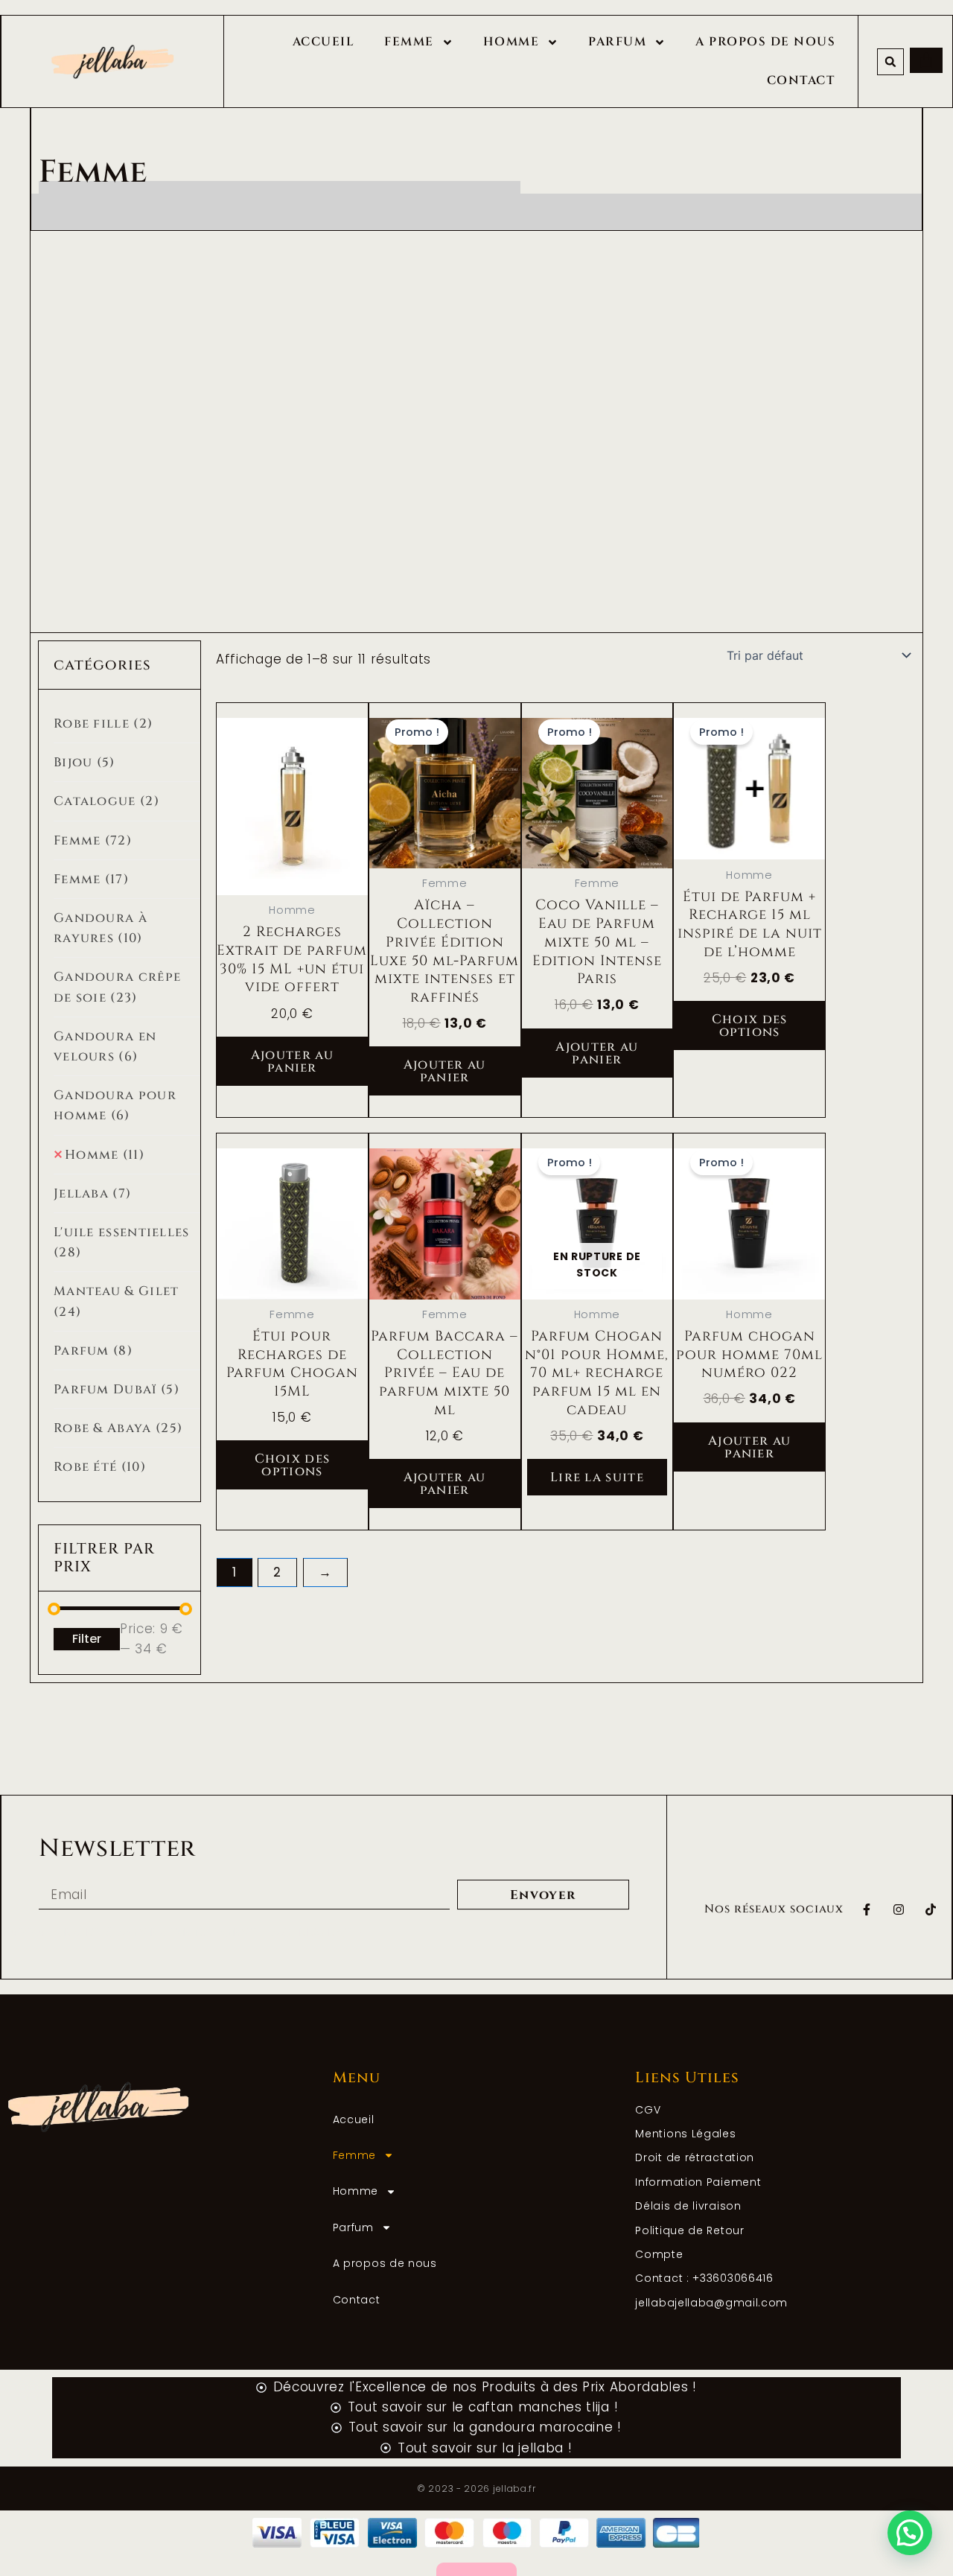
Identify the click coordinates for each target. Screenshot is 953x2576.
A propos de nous (765, 42)
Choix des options (750, 1025)
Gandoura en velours (105, 1046)
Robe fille (103, 723)
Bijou (85, 762)
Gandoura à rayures (101, 928)
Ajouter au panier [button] (292, 1061)
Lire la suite (597, 1477)
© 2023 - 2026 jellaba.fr (476, 2488)
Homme (511, 42)
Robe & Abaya (118, 1428)
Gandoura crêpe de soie (117, 987)
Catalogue (106, 801)
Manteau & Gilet (117, 1301)
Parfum (617, 42)
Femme (409, 42)
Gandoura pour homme (115, 1105)
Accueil (324, 42)
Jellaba (92, 1193)
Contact (801, 80)
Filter (87, 1639)
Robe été (100, 1467)
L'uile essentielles (122, 1242)
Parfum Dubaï (117, 1389)
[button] (890, 62)
